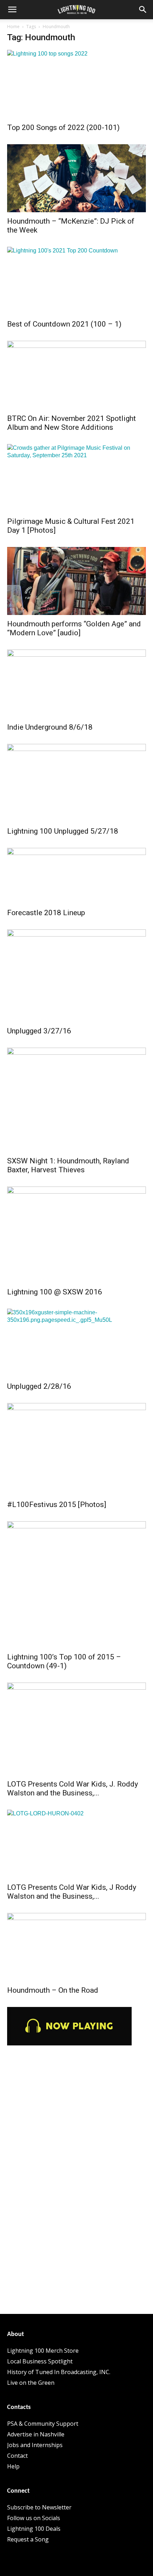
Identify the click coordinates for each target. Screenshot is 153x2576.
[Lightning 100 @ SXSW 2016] (76, 1235)
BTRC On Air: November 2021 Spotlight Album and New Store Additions (72, 423)
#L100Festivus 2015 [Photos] (57, 1505)
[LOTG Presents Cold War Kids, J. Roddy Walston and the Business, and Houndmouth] (76, 1729)
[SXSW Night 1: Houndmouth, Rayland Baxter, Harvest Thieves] (76, 1100)
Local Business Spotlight (40, 2361)
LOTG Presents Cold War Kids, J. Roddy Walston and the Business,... (73, 1788)
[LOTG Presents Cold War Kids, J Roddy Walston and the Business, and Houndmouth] (76, 1844)
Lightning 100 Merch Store (43, 2351)
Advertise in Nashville (36, 2434)
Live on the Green (31, 2383)
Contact (17, 2456)
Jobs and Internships (35, 2445)
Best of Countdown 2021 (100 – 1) (64, 324)
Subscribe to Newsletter (39, 2507)
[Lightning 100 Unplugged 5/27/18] (76, 783)
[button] (12, 10)
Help (13, 2466)
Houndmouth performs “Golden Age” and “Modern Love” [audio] (74, 628)
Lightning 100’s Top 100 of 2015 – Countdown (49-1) (64, 1661)
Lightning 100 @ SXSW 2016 (55, 1292)
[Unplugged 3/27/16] (76, 976)
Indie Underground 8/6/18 (50, 727)
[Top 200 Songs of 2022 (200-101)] (76, 84)
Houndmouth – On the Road (53, 1990)
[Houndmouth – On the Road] (76, 1947)
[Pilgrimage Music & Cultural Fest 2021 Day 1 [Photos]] (76, 478)
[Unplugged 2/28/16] (76, 1343)
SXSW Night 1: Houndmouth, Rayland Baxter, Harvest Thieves (68, 1165)
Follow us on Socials (34, 2518)
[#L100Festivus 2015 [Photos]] (76, 1449)
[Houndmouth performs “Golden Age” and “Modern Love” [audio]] (76, 581)
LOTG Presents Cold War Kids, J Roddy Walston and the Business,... (72, 1892)
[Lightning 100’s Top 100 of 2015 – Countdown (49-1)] (76, 1585)
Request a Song (28, 2539)
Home (13, 27)
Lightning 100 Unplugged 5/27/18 (63, 831)
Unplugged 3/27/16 (39, 1031)
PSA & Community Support (43, 2424)
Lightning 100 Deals (34, 2529)
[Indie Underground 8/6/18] (76, 684)
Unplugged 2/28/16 (39, 1386)
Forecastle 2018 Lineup (46, 913)
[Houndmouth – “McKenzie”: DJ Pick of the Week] (76, 178)
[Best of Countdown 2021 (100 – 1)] (76, 281)
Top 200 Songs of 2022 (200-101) (63, 127)
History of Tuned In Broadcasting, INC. (59, 2372)
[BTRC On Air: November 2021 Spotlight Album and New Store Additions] (76, 375)
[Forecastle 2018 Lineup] (76, 876)
